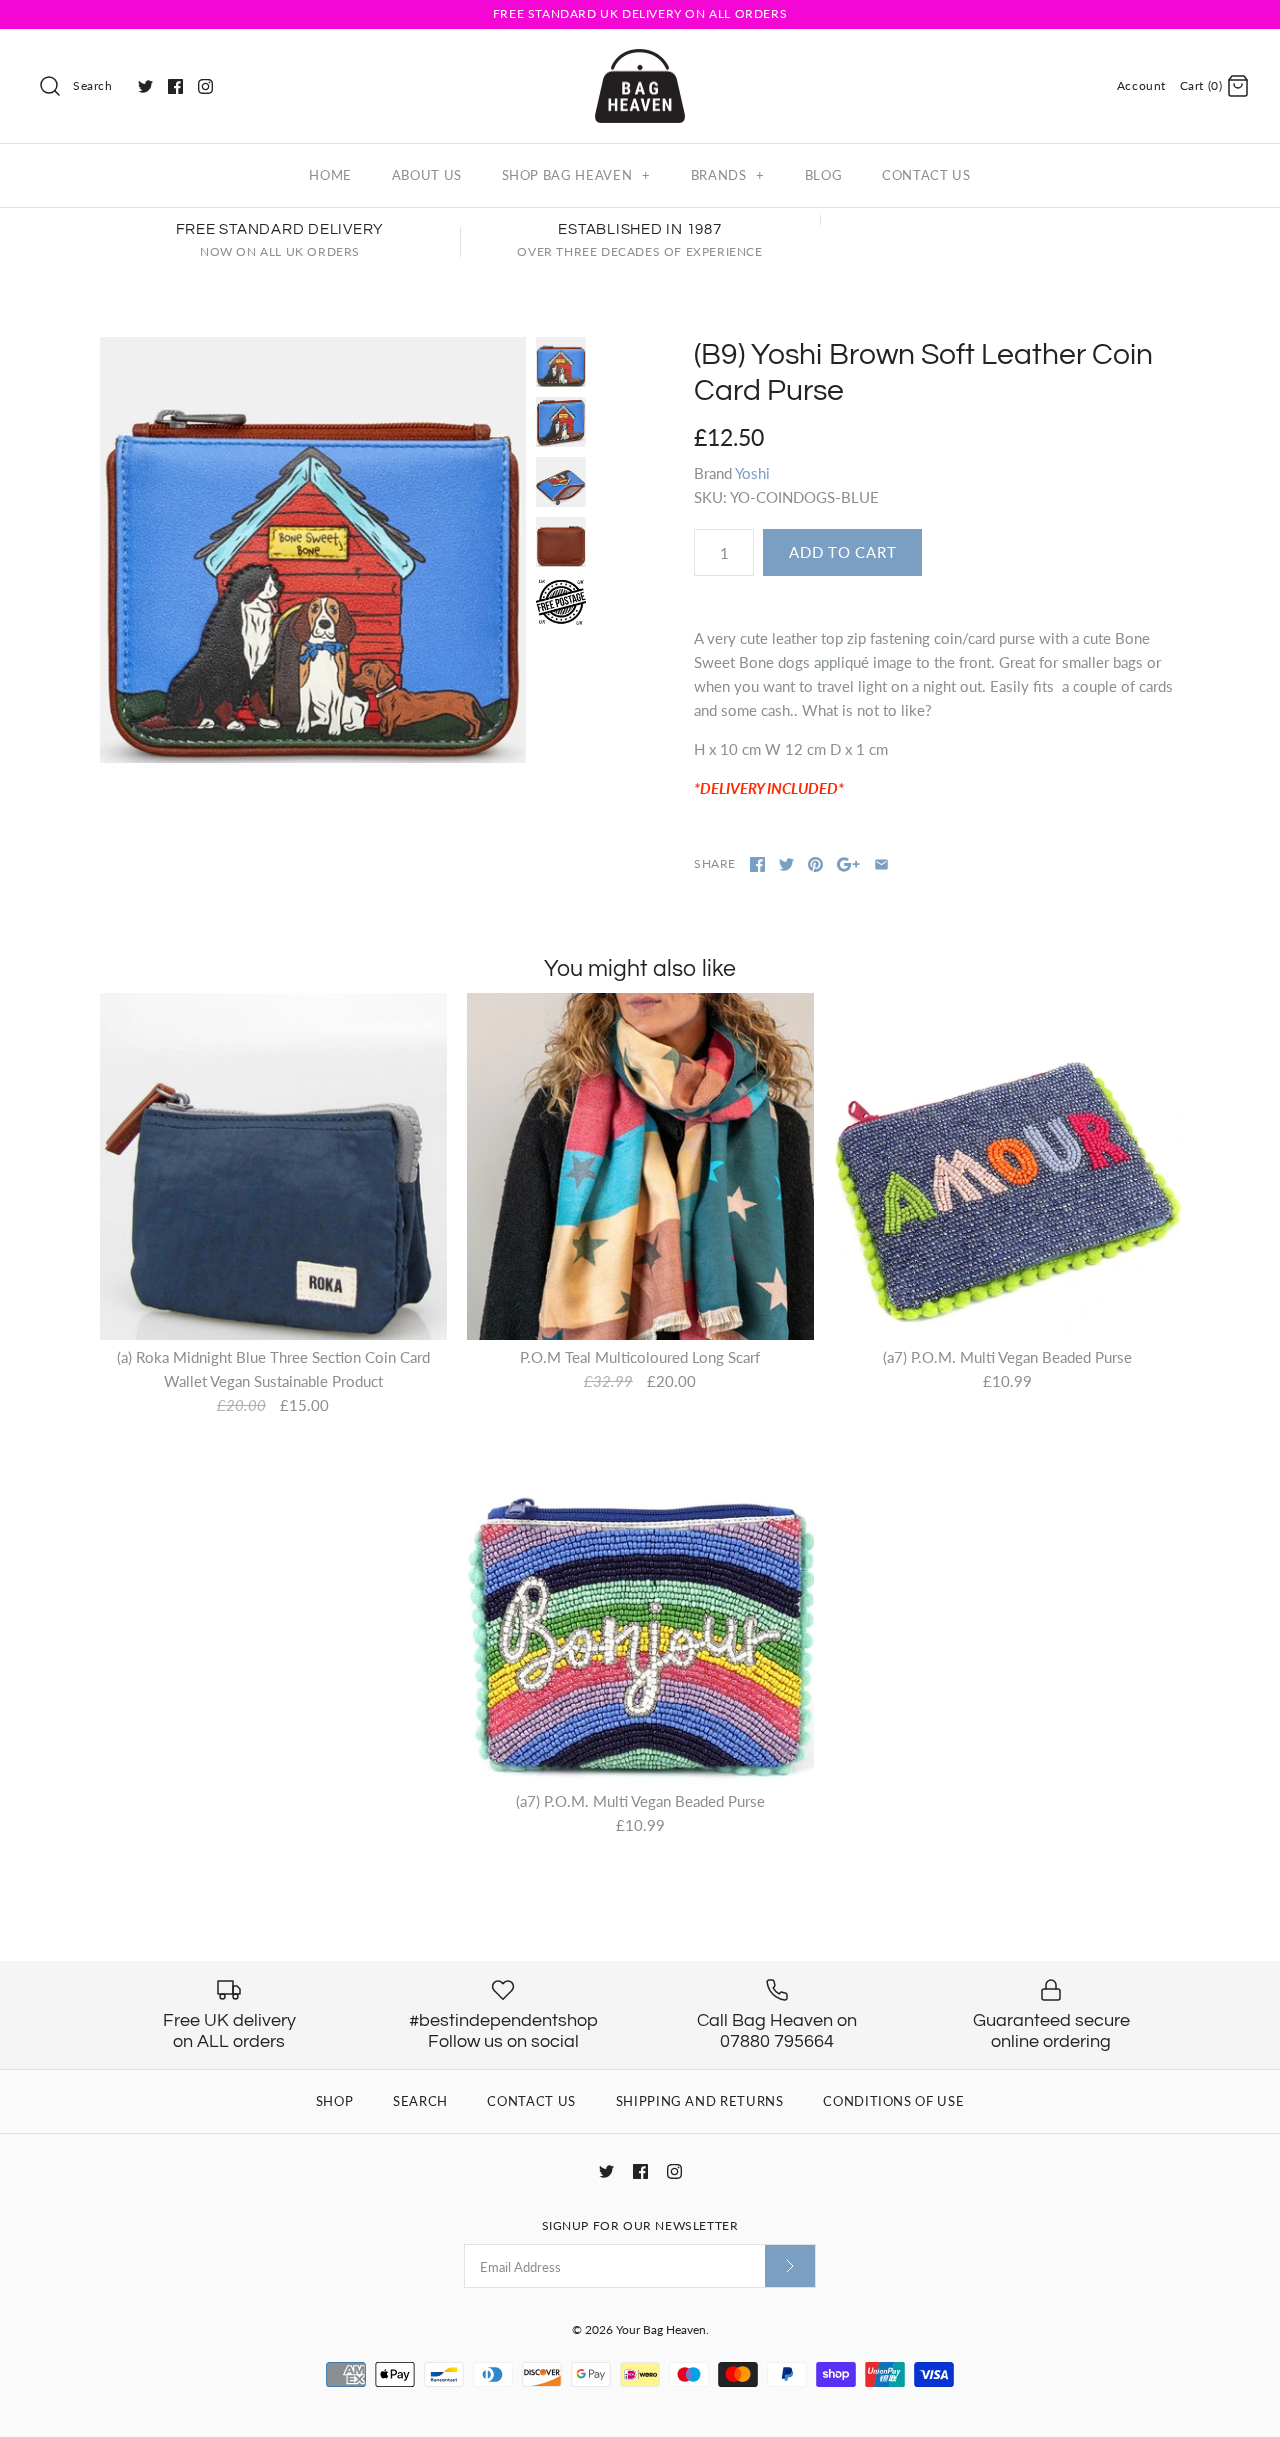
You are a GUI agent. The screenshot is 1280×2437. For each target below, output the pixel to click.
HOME (330, 175)
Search (93, 85)
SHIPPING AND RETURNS (700, 2101)
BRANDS (728, 175)
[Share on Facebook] (757, 864)
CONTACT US (926, 175)
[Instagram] (205, 86)
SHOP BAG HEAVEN (576, 175)
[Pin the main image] (815, 864)
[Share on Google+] (848, 864)
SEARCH (420, 2101)
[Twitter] (145, 86)
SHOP (335, 2101)
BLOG (824, 175)
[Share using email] (881, 864)
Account (1141, 85)
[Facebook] (175, 86)
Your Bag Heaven (661, 2329)
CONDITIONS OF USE (893, 2101)
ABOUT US (427, 175)
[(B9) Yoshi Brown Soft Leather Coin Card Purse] (313, 550)
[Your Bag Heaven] (640, 61)
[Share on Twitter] (786, 864)
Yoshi (752, 473)
